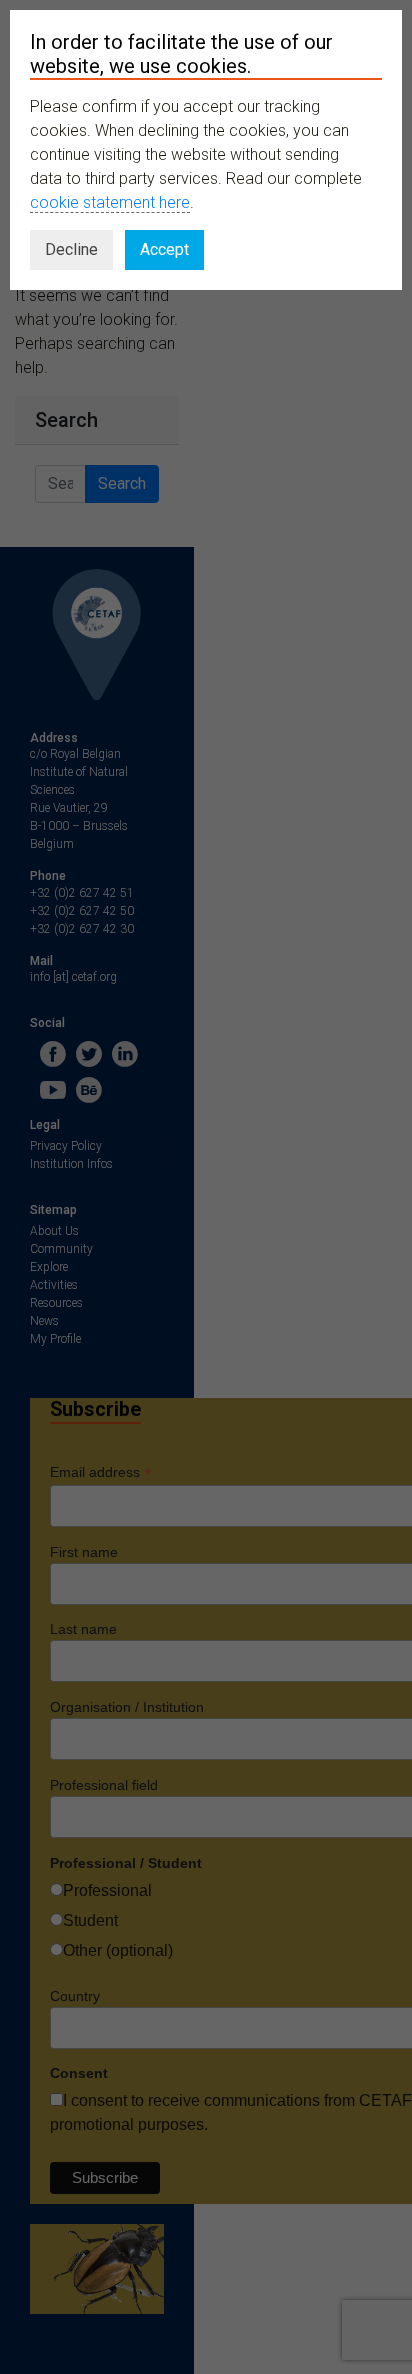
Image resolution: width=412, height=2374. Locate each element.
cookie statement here (110, 202)
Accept (164, 249)
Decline (71, 249)
